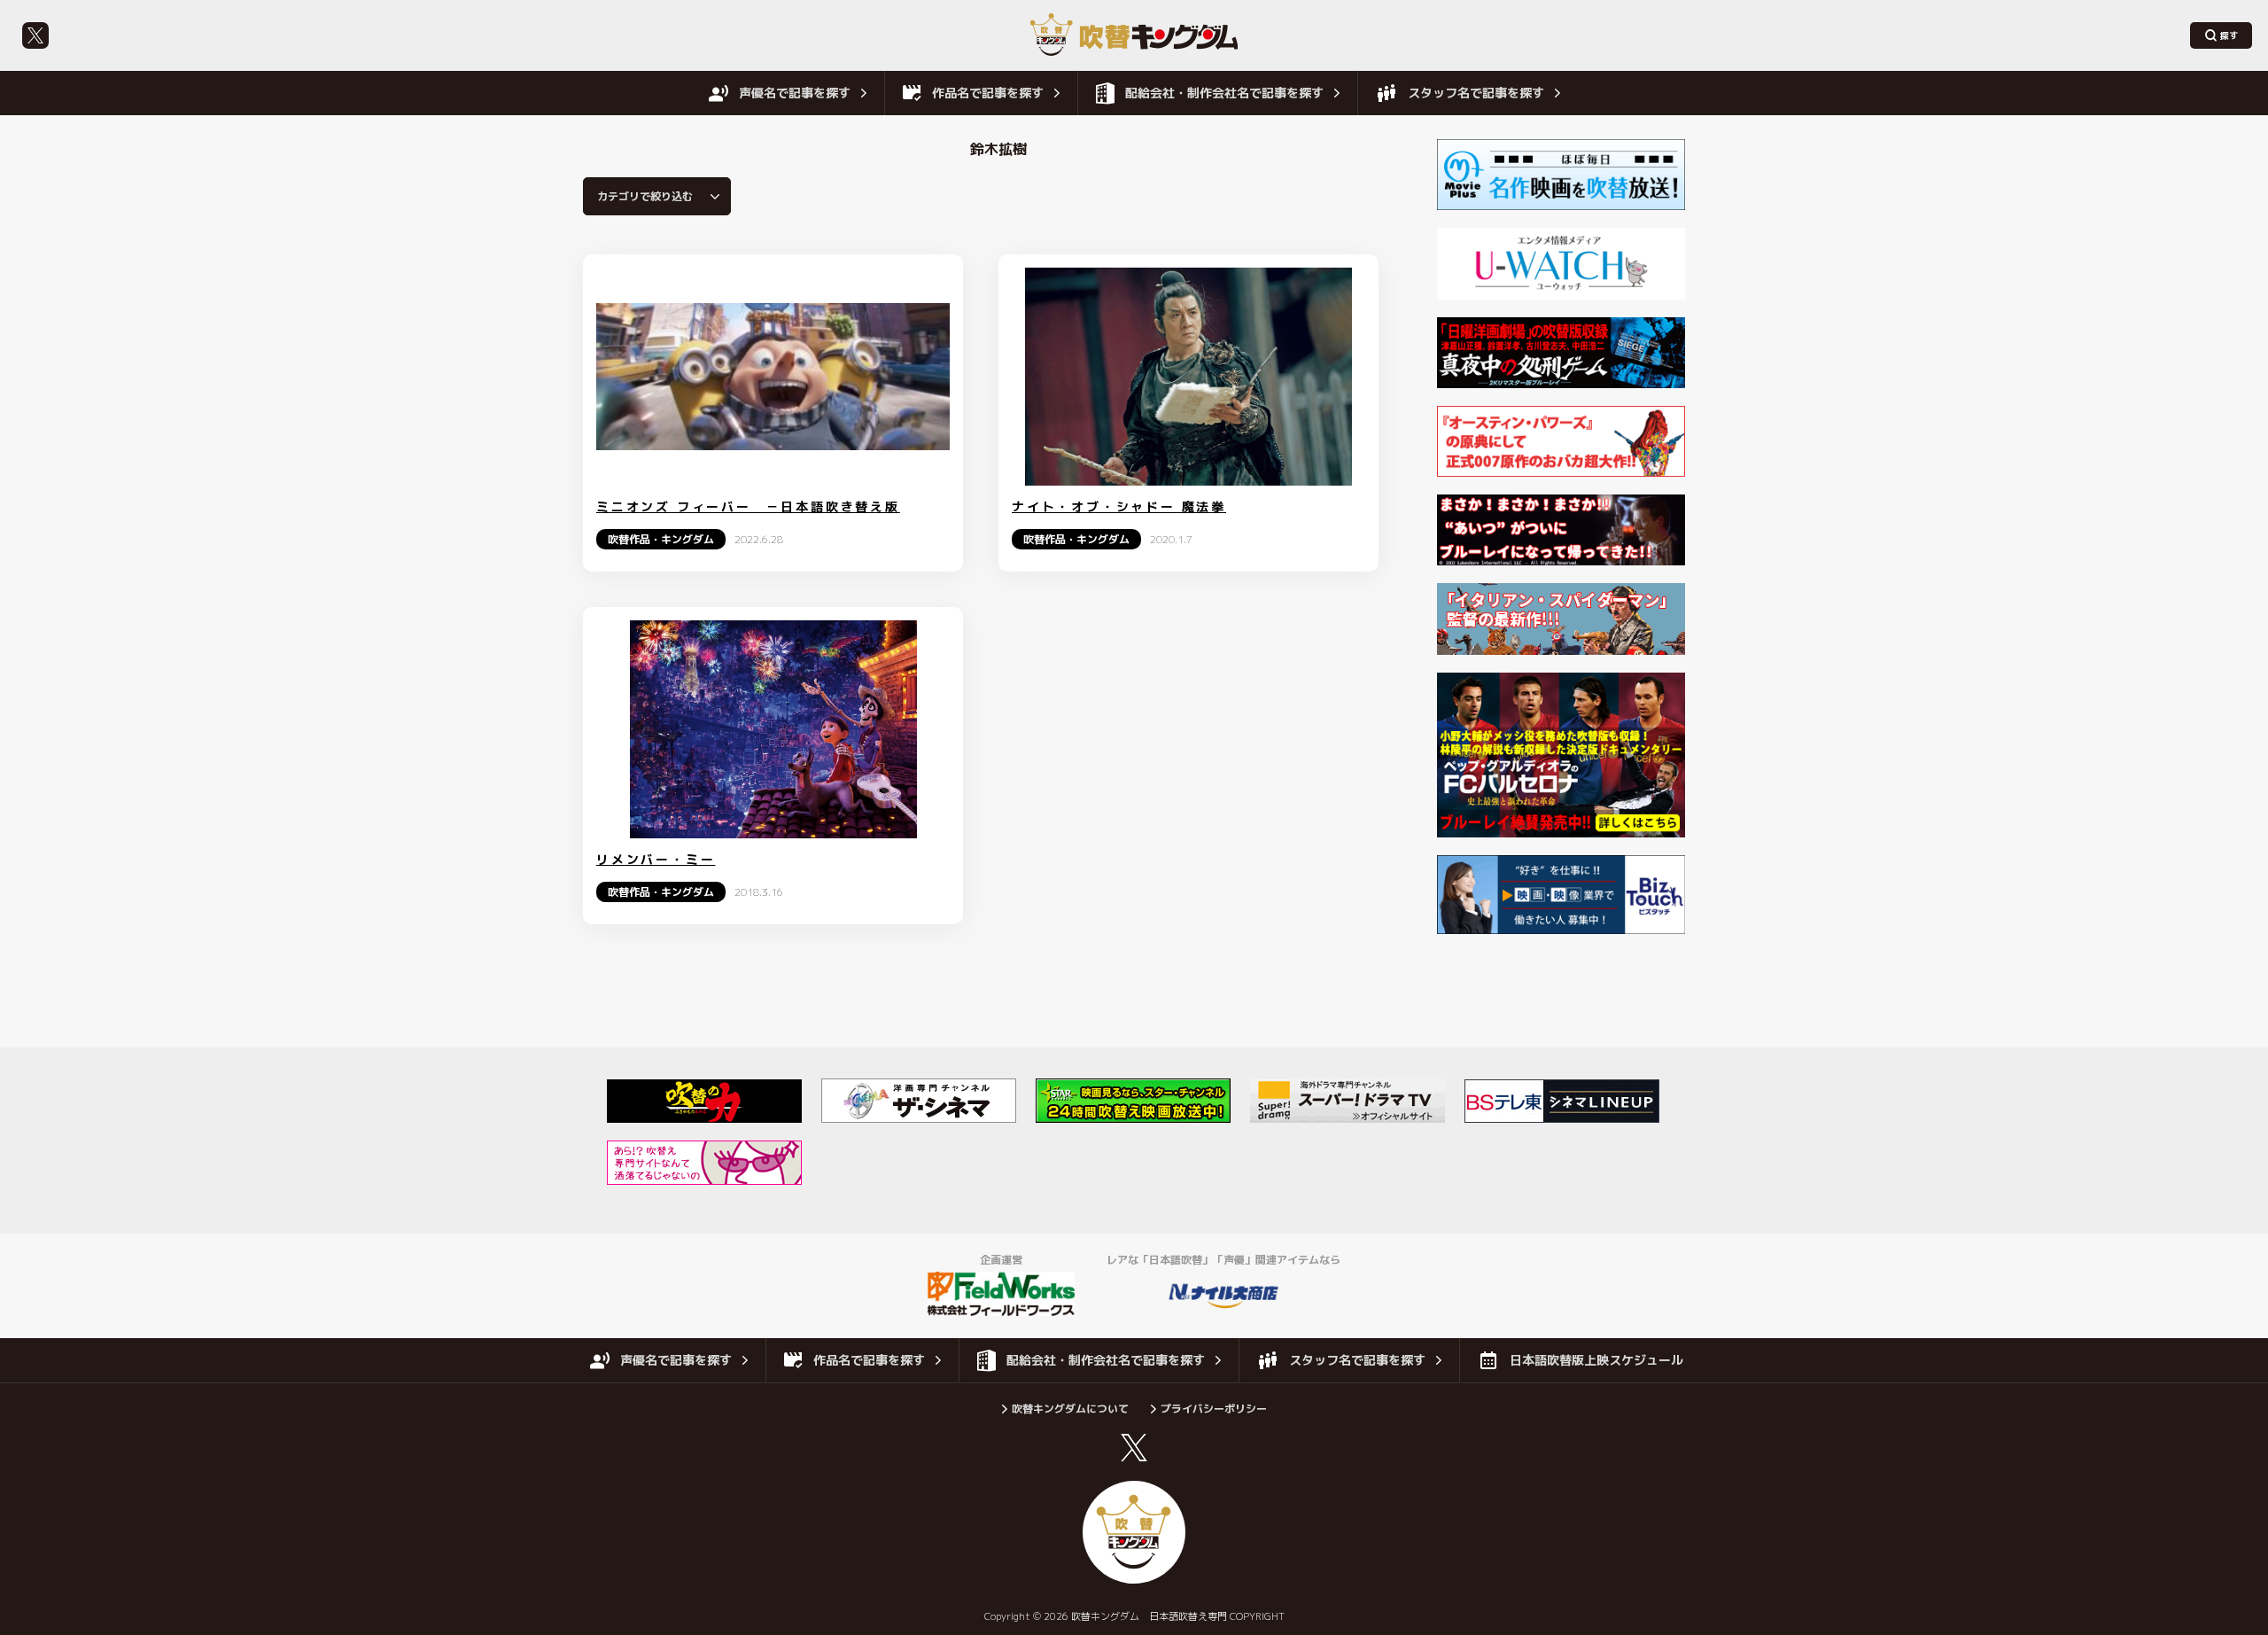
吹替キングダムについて (1070, 1409)
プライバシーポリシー (1214, 1409)
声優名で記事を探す (795, 93)
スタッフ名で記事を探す (1476, 93)
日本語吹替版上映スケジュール (1596, 1360)
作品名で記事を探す (988, 93)
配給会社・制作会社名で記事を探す (1224, 93)
